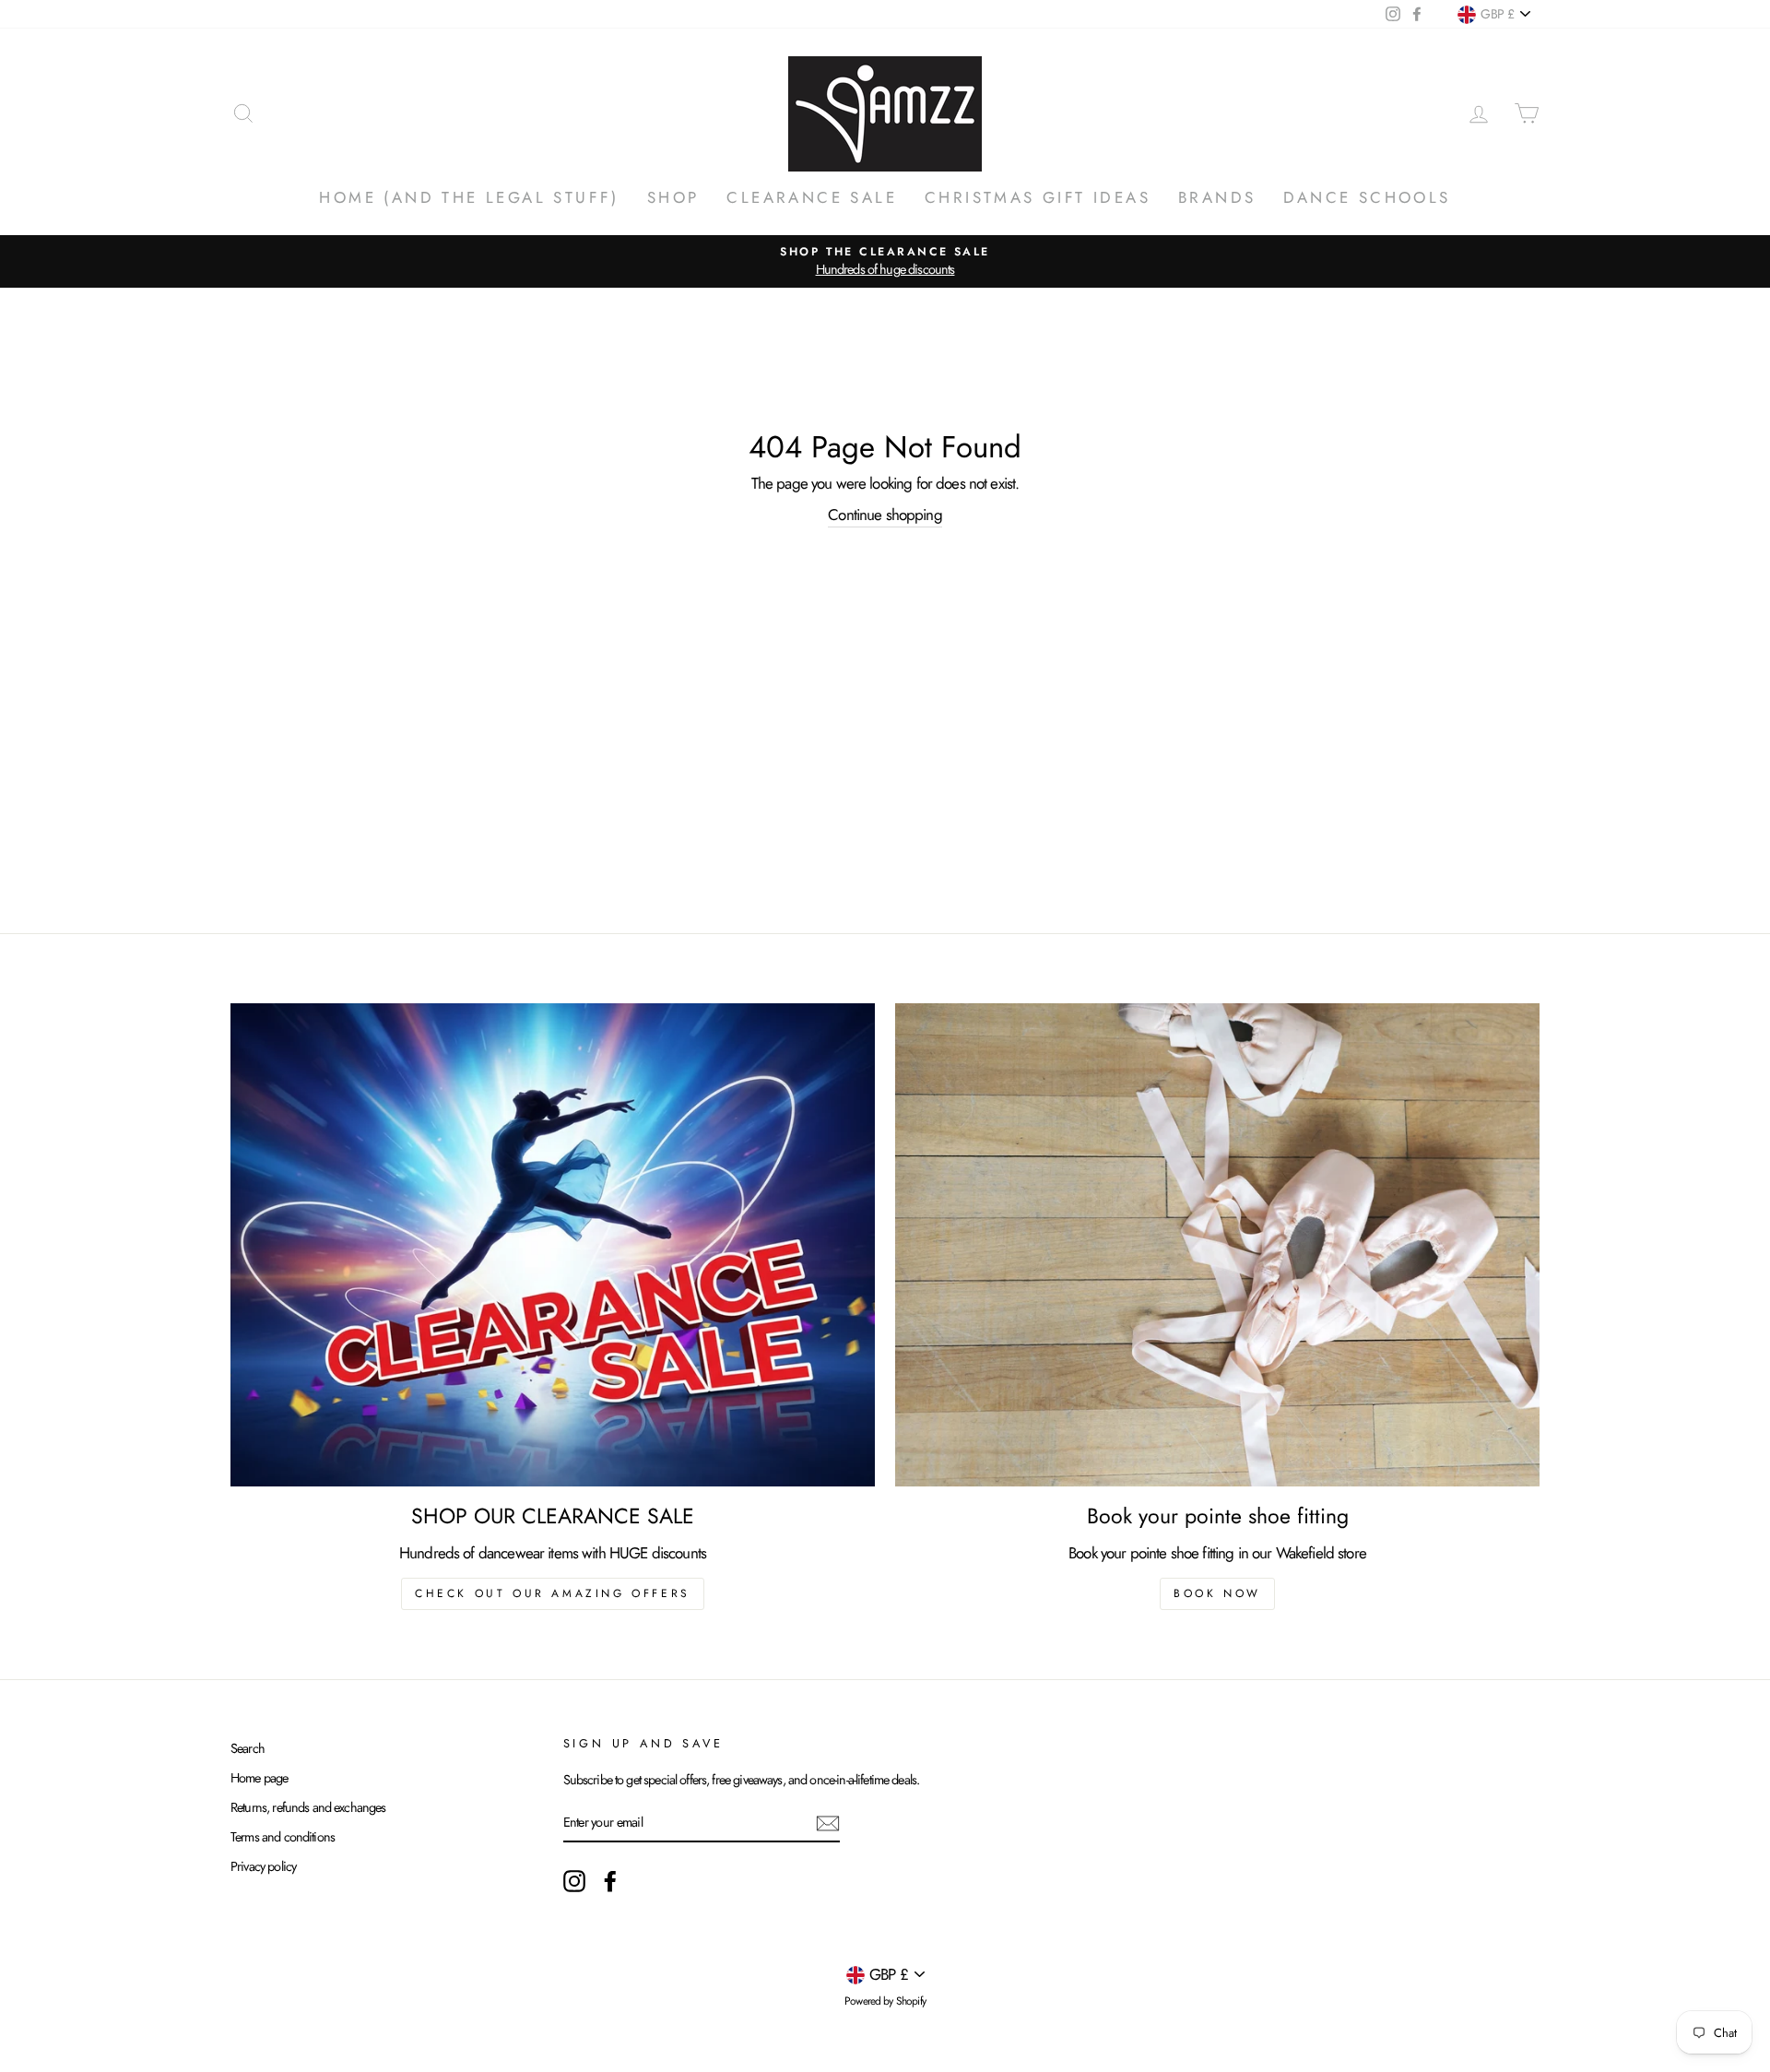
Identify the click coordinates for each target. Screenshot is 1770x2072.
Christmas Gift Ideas (1038, 197)
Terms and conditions (283, 1837)
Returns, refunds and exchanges (308, 1807)
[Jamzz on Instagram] (574, 1881)
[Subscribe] (828, 1823)
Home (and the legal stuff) (469, 197)
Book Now (1217, 1593)
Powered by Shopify (885, 2001)
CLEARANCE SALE (812, 197)
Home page (259, 1778)
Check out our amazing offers (553, 1593)
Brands (1217, 197)
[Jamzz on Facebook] (610, 1881)
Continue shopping (885, 515)
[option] (885, 261)
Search (248, 1748)
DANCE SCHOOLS (1367, 197)
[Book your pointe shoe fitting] (1217, 1245)
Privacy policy (263, 1866)
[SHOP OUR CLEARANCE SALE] (553, 1245)
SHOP (673, 197)
